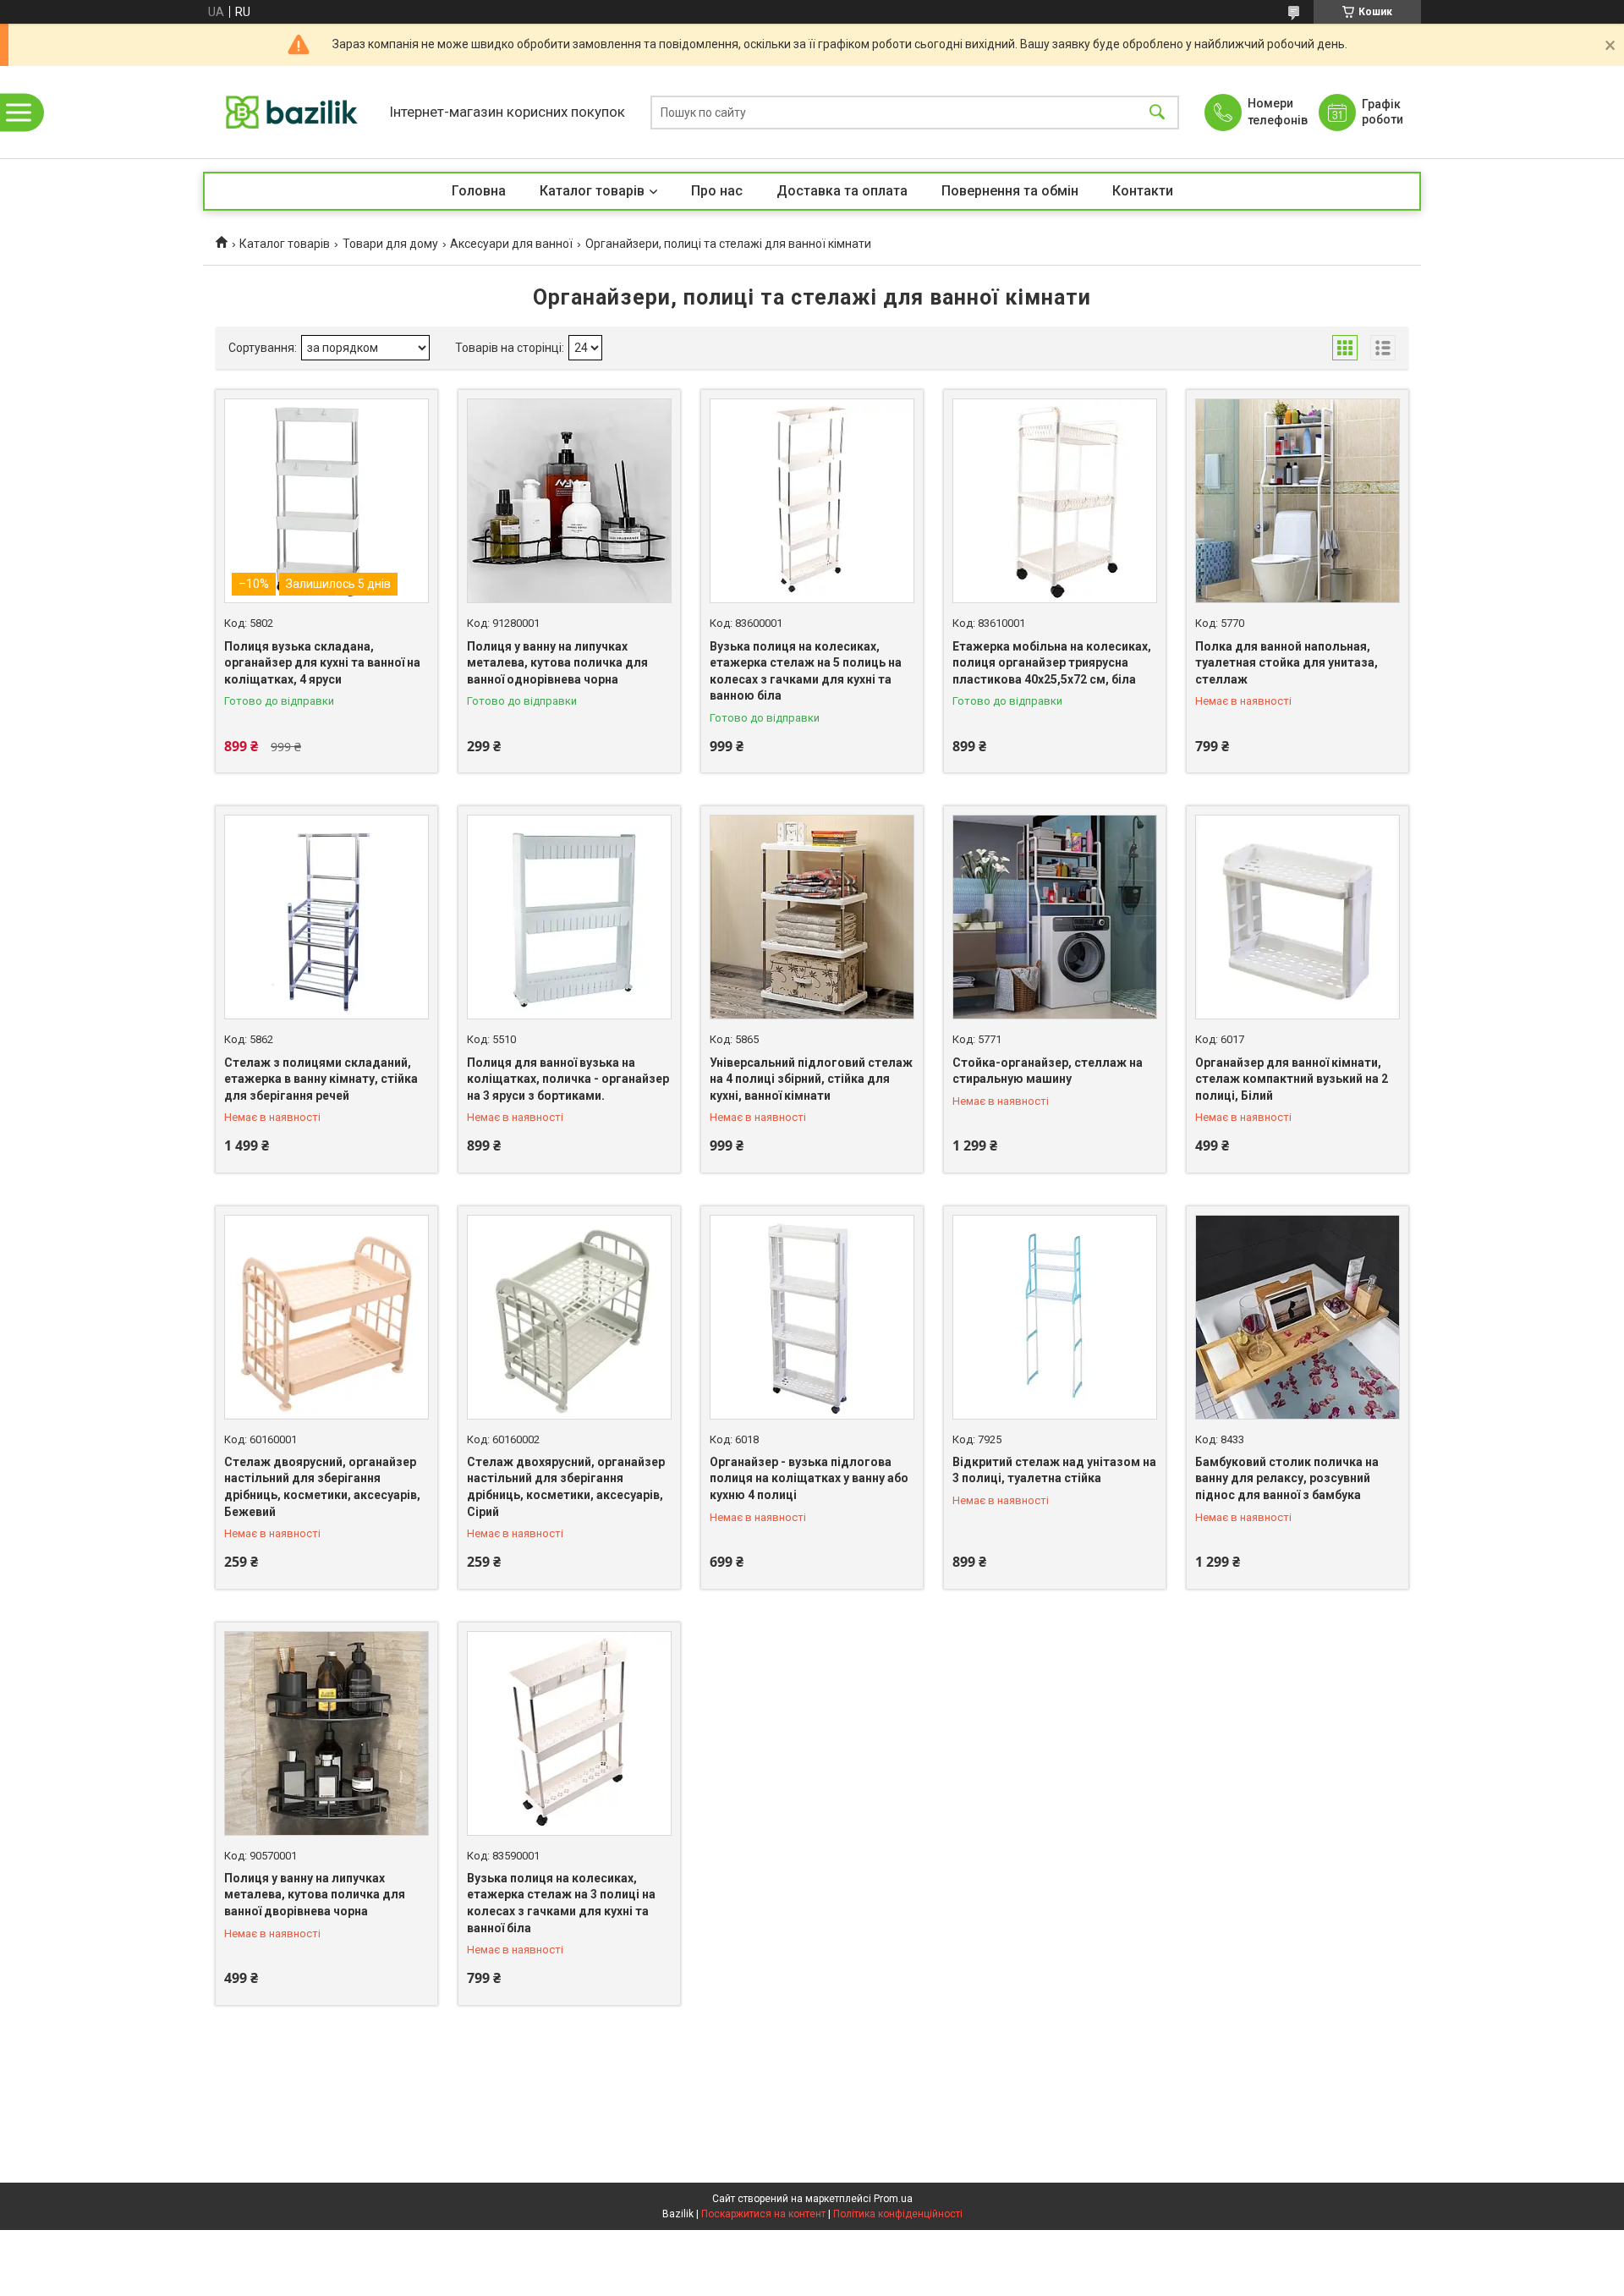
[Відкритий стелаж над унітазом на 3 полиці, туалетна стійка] (1055, 1317)
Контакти (1143, 191)
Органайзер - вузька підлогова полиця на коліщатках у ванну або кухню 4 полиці (809, 1478)
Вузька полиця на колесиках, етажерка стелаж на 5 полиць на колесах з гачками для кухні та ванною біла (806, 671)
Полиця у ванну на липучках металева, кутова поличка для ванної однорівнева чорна (557, 663)
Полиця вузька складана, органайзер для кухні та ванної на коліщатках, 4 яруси (322, 663)
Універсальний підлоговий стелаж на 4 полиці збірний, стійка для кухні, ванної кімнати (811, 1079)
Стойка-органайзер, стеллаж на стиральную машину (1048, 1071)
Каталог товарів (592, 191)
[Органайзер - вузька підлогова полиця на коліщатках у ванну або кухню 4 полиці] (812, 1317)
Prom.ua (893, 2199)
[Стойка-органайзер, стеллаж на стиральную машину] (1055, 917)
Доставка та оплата (842, 191)
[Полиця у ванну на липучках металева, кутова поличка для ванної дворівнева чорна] (326, 1733)
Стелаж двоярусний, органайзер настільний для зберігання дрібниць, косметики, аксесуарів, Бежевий (322, 1487)
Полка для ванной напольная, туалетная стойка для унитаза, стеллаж (1287, 663)
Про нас (717, 191)
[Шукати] (1157, 112)
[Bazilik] (292, 112)
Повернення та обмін (1010, 191)
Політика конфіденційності (898, 2214)
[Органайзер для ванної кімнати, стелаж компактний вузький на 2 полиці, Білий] (1298, 917)
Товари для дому (390, 244)
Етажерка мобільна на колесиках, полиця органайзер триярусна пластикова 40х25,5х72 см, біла (1052, 663)
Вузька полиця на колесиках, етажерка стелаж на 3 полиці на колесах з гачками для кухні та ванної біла (561, 1903)
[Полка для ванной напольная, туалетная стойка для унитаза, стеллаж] (1298, 501)
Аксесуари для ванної (511, 244)
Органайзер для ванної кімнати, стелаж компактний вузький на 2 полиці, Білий (1292, 1079)
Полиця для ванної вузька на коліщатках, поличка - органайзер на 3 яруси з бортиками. (568, 1079)
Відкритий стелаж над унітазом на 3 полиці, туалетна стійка (1054, 1470)
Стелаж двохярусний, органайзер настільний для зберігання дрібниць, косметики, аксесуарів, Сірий (566, 1487)
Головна (479, 191)
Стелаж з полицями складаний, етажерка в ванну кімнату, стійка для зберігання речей (321, 1079)
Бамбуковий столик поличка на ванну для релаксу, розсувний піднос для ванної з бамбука (1287, 1478)
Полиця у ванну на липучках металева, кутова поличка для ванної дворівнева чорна (315, 1895)
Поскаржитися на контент (763, 2214)
